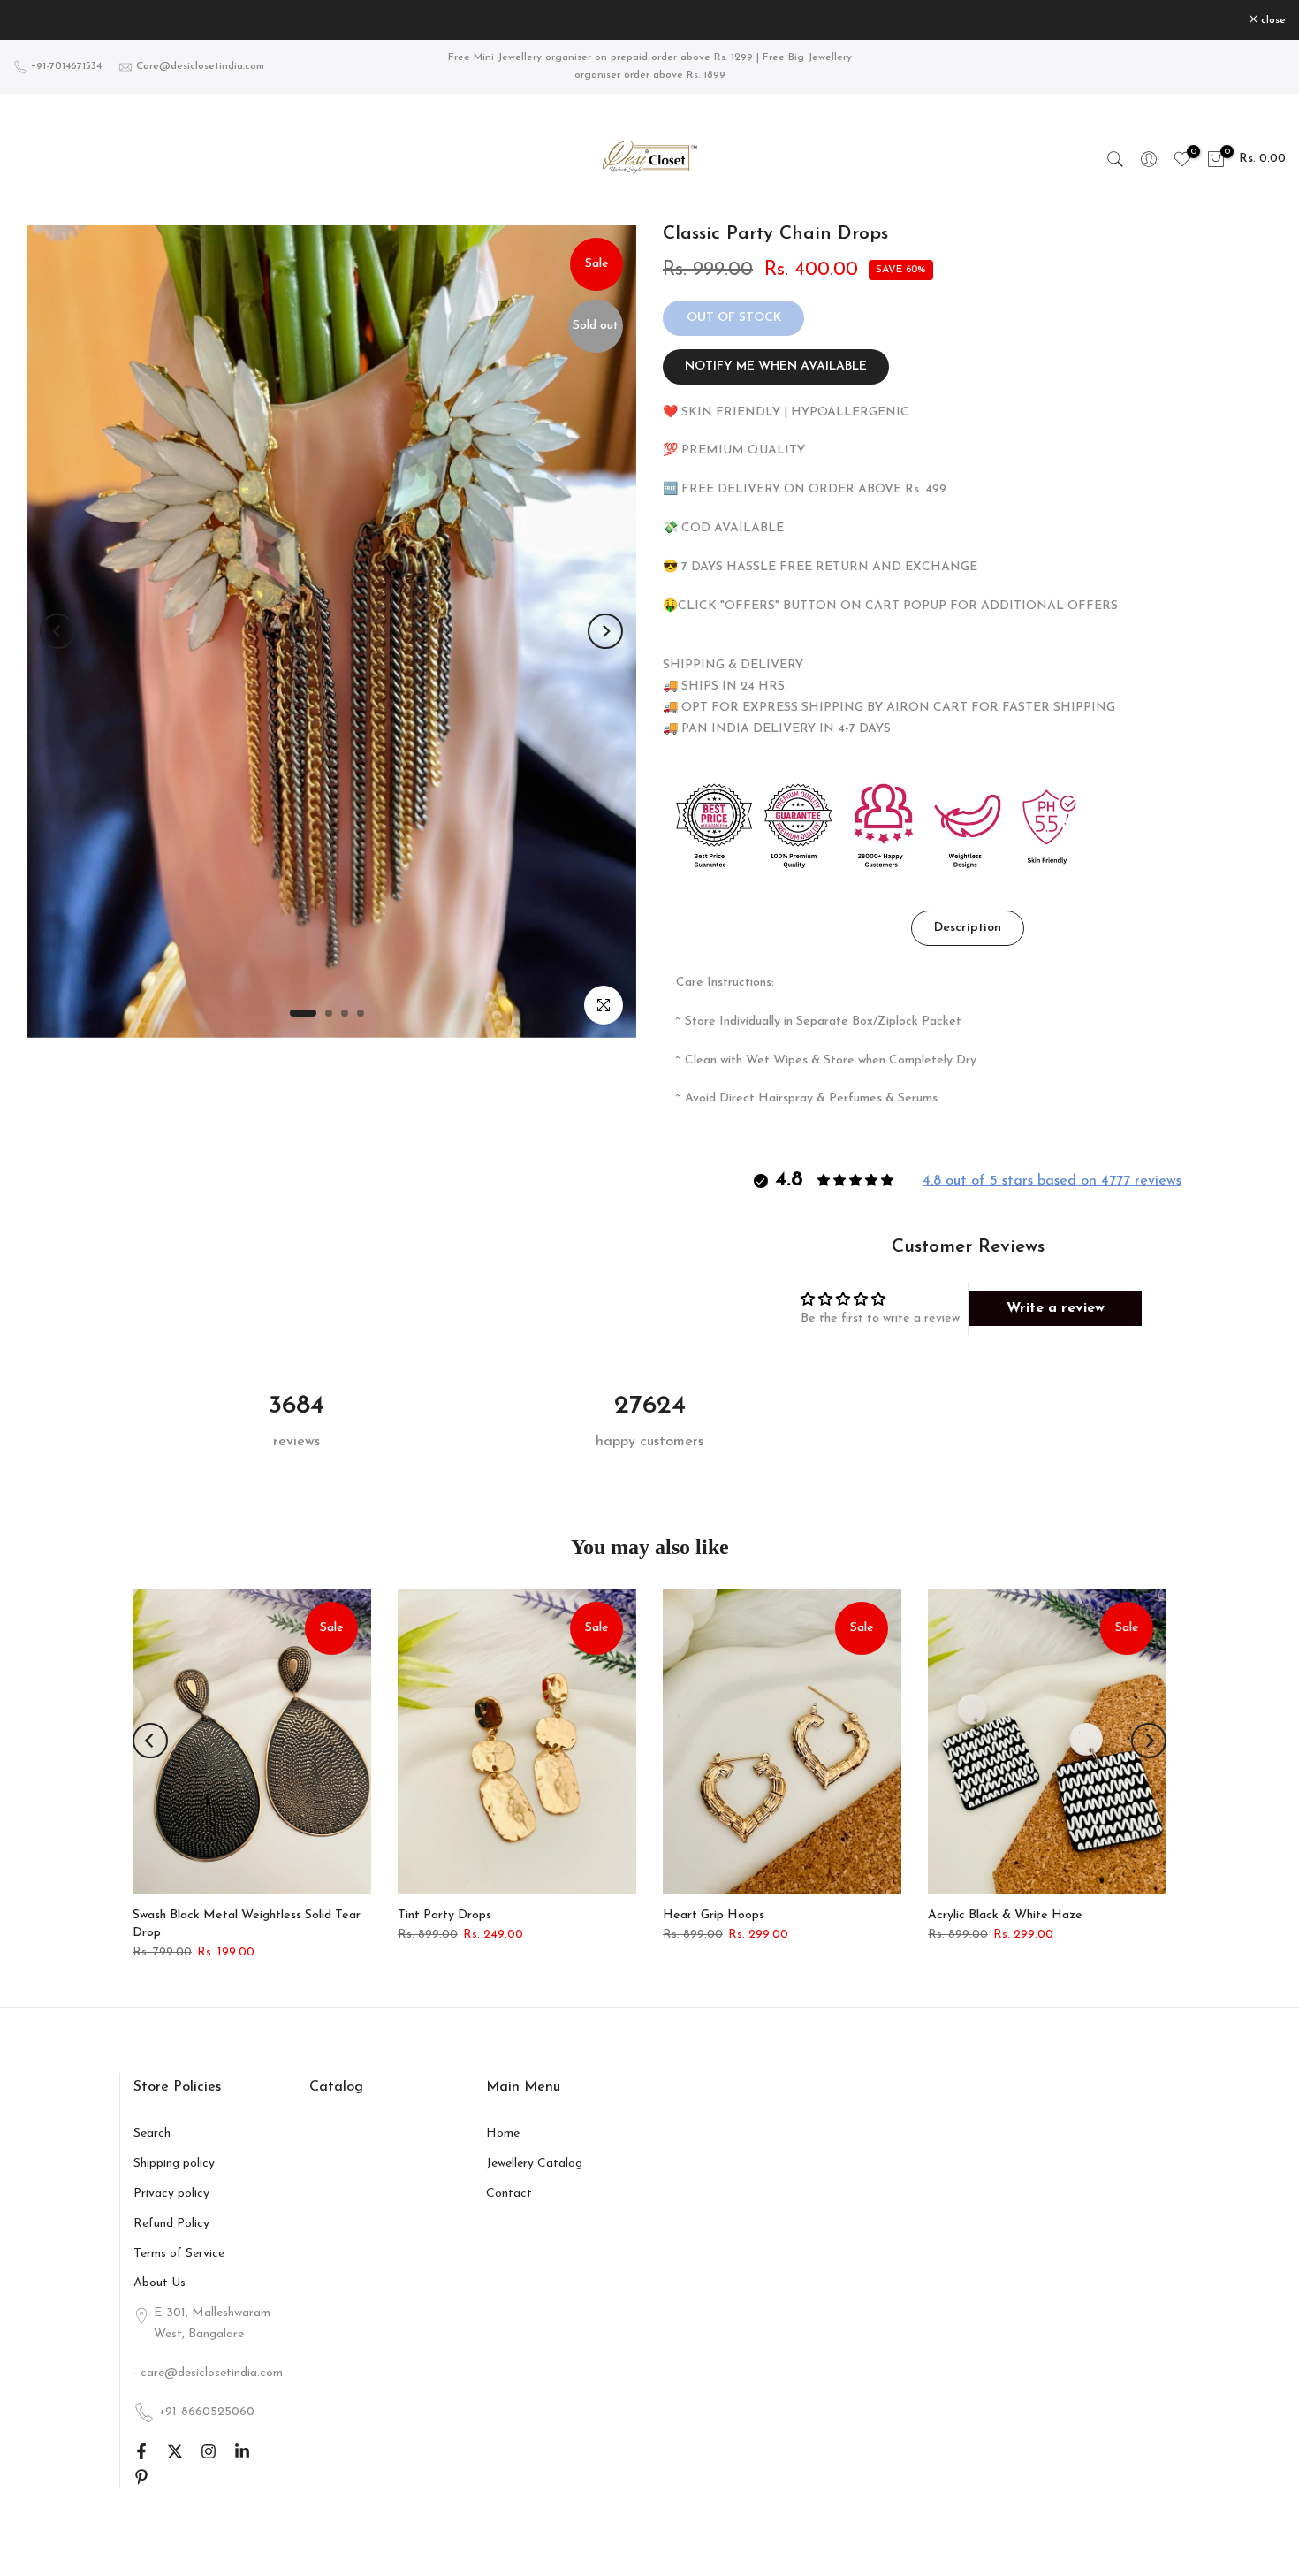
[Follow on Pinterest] (141, 2477)
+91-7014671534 (66, 66)
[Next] (605, 631)
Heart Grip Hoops (714, 1915)
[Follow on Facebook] (141, 2451)
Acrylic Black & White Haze (1005, 1915)
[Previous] (57, 631)
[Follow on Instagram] (209, 2451)
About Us (160, 2283)
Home (503, 2134)
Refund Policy (171, 2224)
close (35, 20)
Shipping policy (174, 2164)
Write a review (1056, 1308)
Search (152, 2134)
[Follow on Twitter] (175, 2451)
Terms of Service (179, 2254)
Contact (509, 2194)
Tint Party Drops (444, 1915)
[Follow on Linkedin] (242, 2451)
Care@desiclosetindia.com (200, 66)
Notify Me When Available (776, 366)
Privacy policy (171, 2194)
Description (968, 928)
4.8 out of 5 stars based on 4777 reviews (1052, 1181)
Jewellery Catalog (534, 2164)
